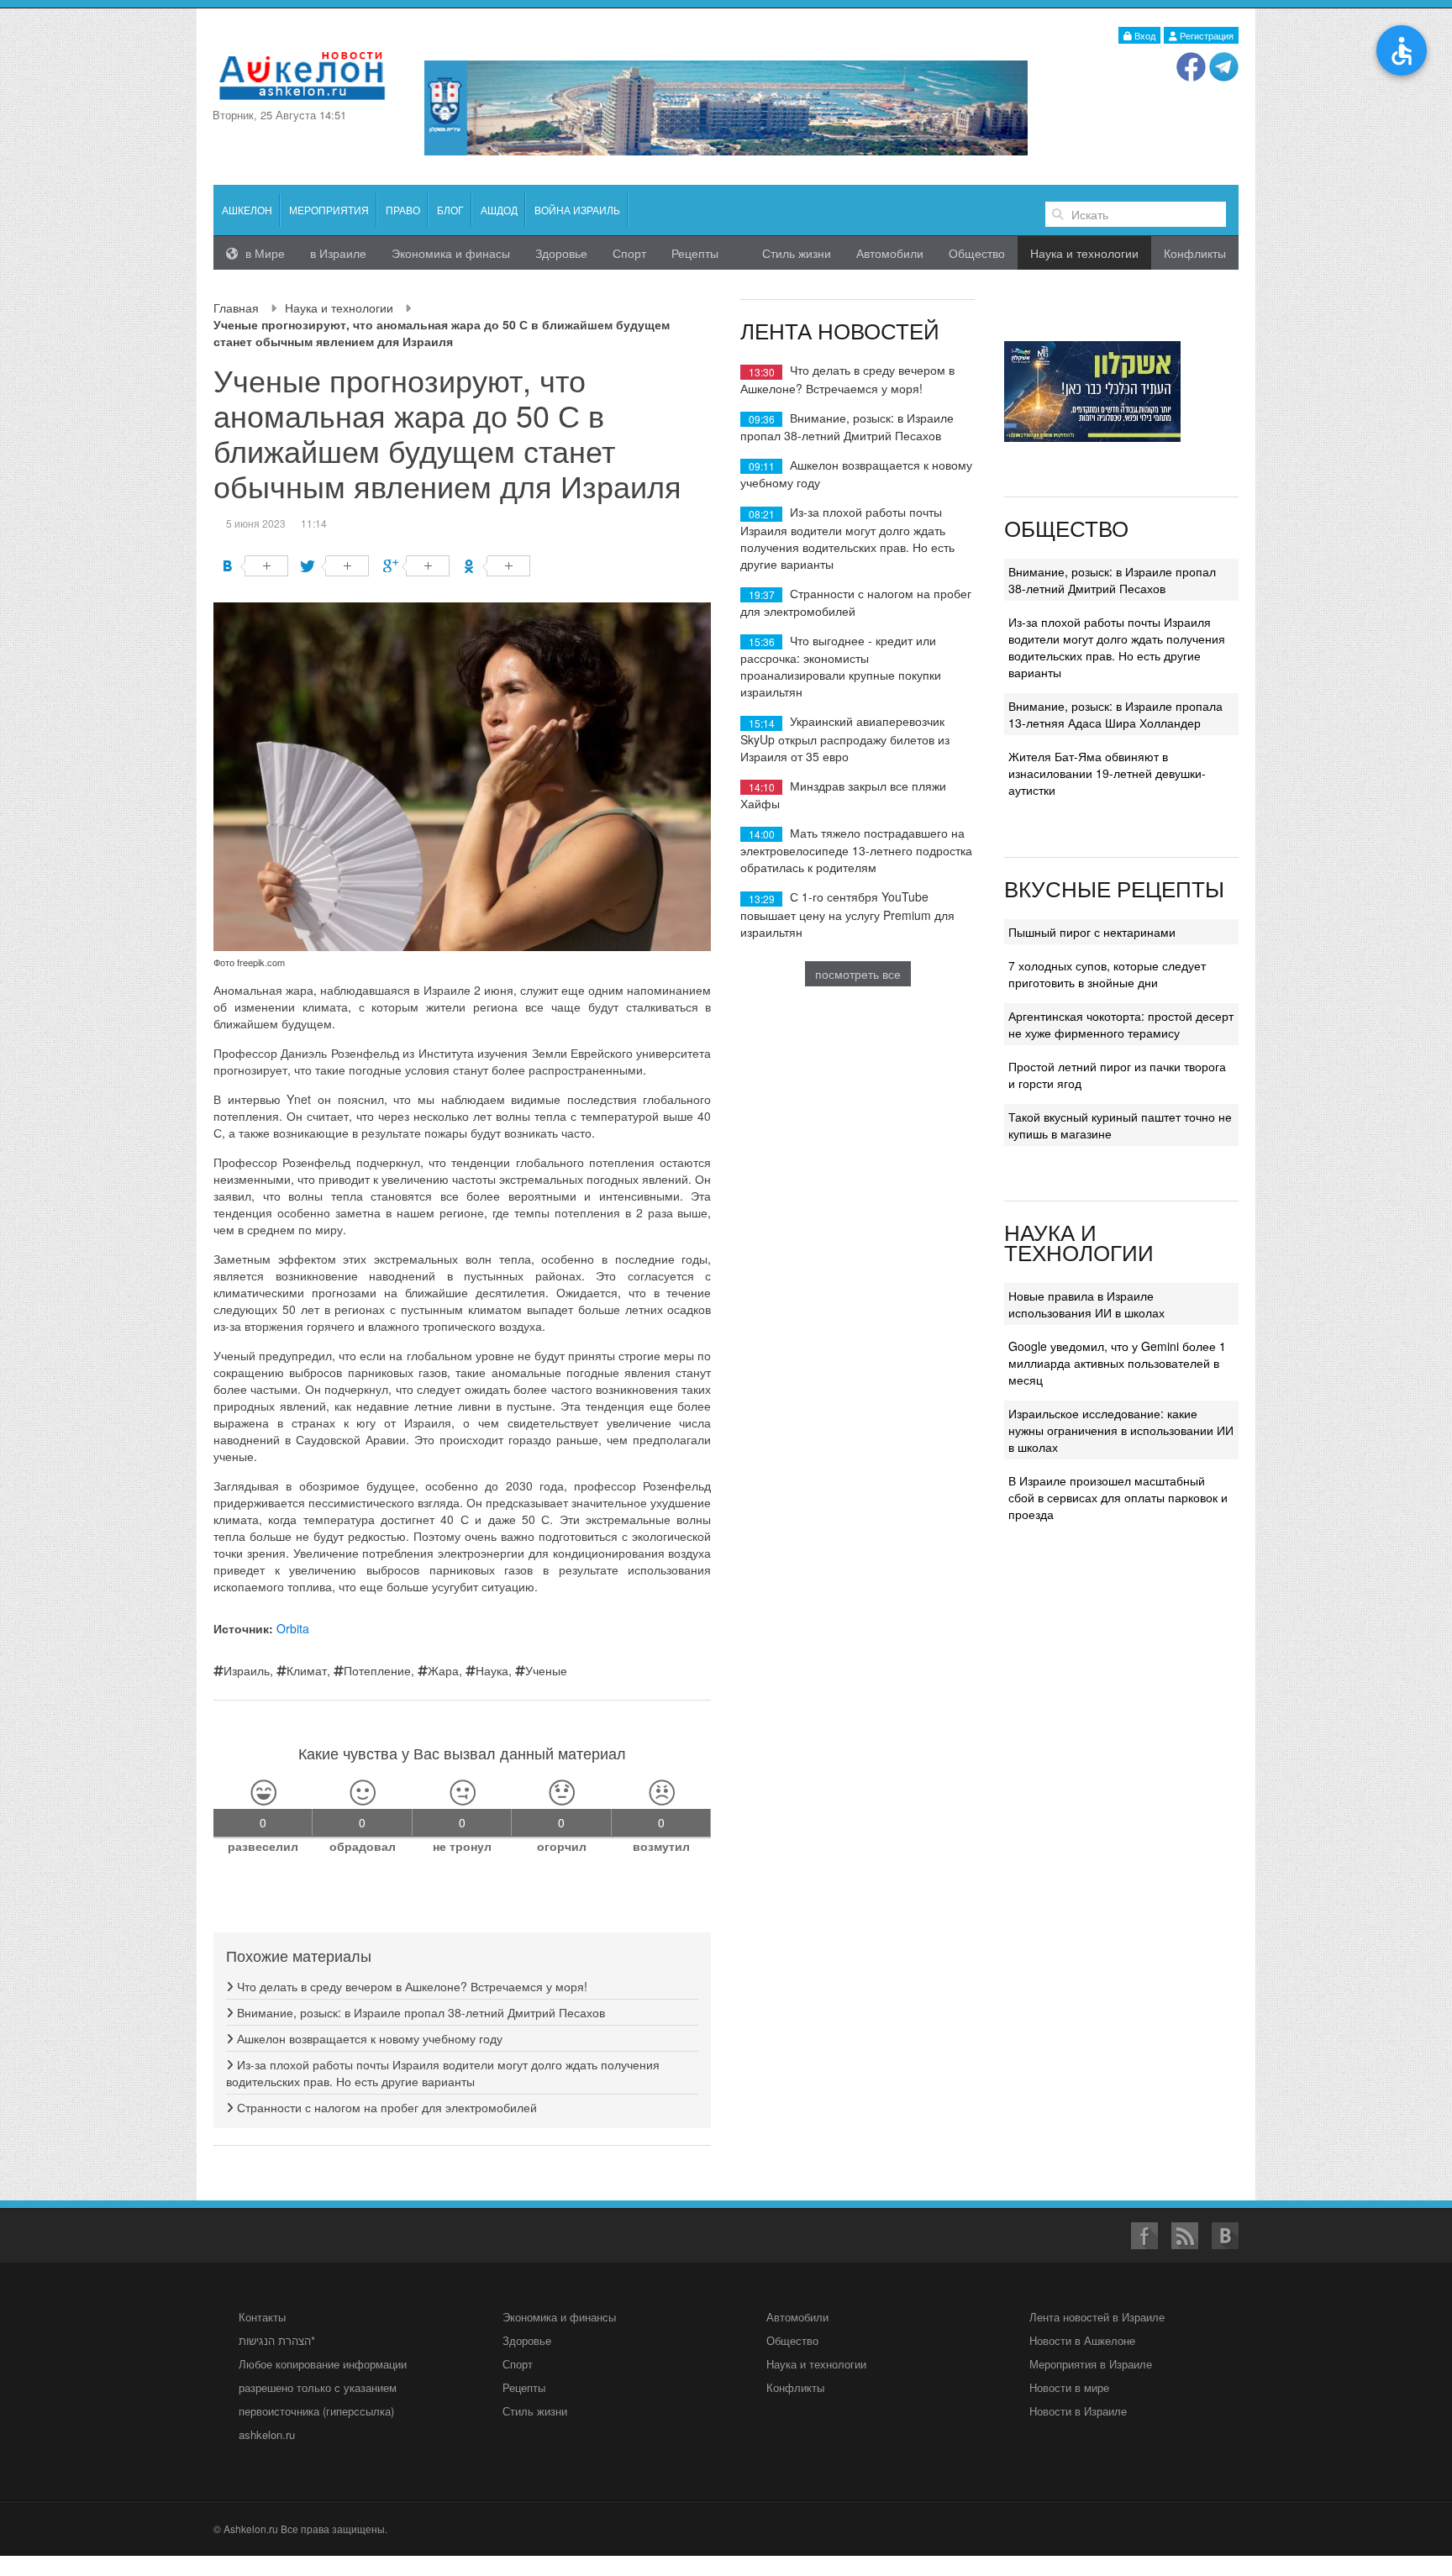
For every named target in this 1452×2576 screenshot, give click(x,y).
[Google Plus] (416, 566)
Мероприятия (329, 210)
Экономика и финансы (559, 2317)
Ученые (546, 1670)
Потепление (377, 1670)
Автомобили (890, 253)
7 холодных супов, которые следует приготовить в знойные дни (1107, 974)
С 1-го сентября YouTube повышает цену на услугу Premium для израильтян (847, 914)
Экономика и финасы (451, 253)
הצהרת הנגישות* (277, 2340)
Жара (443, 1670)
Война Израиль (577, 210)
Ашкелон (247, 210)
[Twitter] (336, 566)
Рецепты (695, 253)
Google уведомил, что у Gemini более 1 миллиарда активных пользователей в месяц (1117, 1363)
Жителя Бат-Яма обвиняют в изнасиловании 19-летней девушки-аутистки (1107, 773)
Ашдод (499, 210)
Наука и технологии (339, 308)
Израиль (247, 1670)
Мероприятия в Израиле (1091, 2364)
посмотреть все (858, 974)
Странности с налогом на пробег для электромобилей (385, 2107)
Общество (977, 253)
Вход (1144, 35)
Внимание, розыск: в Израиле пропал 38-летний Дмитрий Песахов (419, 2012)
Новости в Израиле (1078, 2411)
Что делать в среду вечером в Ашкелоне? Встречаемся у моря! (410, 1986)
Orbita (293, 1628)
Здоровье (561, 253)
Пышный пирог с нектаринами (1092, 932)
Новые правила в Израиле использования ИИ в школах (1086, 1304)
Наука (492, 1670)
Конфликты (1195, 253)
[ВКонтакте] (255, 566)
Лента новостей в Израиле (1097, 2317)
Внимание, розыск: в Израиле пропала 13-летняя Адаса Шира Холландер (1115, 714)
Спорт (629, 253)
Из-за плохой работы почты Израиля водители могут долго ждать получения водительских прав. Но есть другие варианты (443, 2073)
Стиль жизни (797, 253)
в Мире (263, 253)
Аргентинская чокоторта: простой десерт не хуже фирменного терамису (1121, 1024)
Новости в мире (1069, 2387)
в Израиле (338, 253)
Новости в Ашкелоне (1082, 2340)
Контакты (262, 2317)
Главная (236, 308)
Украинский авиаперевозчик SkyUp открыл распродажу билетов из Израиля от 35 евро (845, 738)
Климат (307, 1670)
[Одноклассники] (497, 566)
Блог (450, 210)
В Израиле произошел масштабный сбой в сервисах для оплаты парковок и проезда (1118, 1497)
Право (403, 210)
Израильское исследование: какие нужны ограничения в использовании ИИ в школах (1121, 1430)
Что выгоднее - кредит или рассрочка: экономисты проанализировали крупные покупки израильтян (841, 666)
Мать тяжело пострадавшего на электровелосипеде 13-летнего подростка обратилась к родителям (856, 850)
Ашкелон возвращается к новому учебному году (368, 2038)
